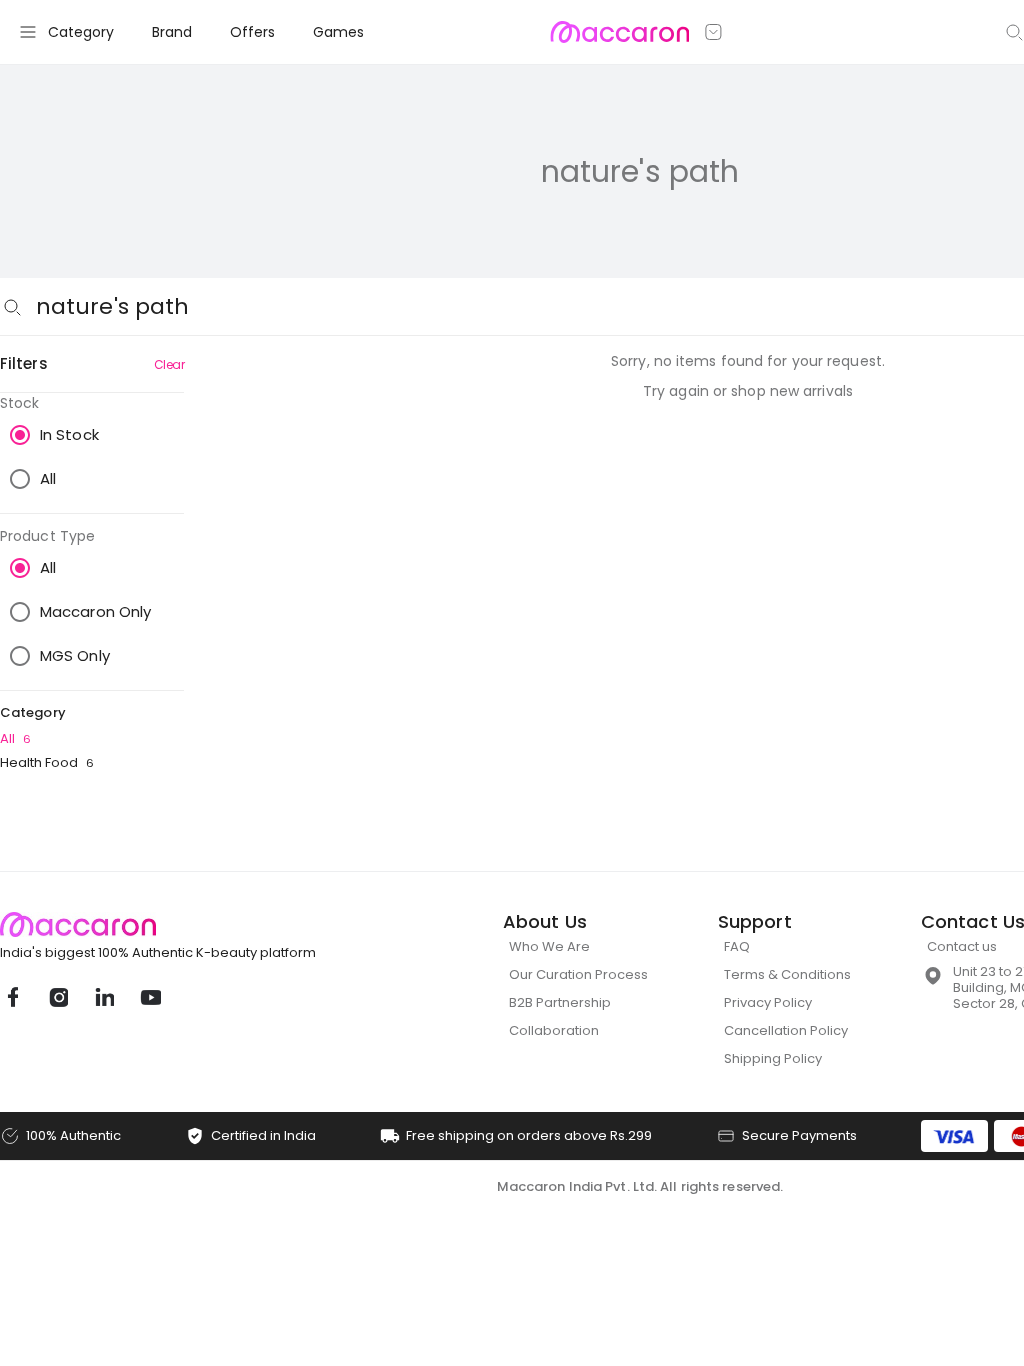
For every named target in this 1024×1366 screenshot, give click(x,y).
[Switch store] (714, 32)
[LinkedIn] (104, 997)
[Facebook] (12, 997)
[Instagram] (58, 997)
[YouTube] (150, 997)
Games (338, 32)
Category (81, 32)
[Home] (619, 32)
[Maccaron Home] (195, 924)
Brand (172, 32)
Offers (252, 32)
